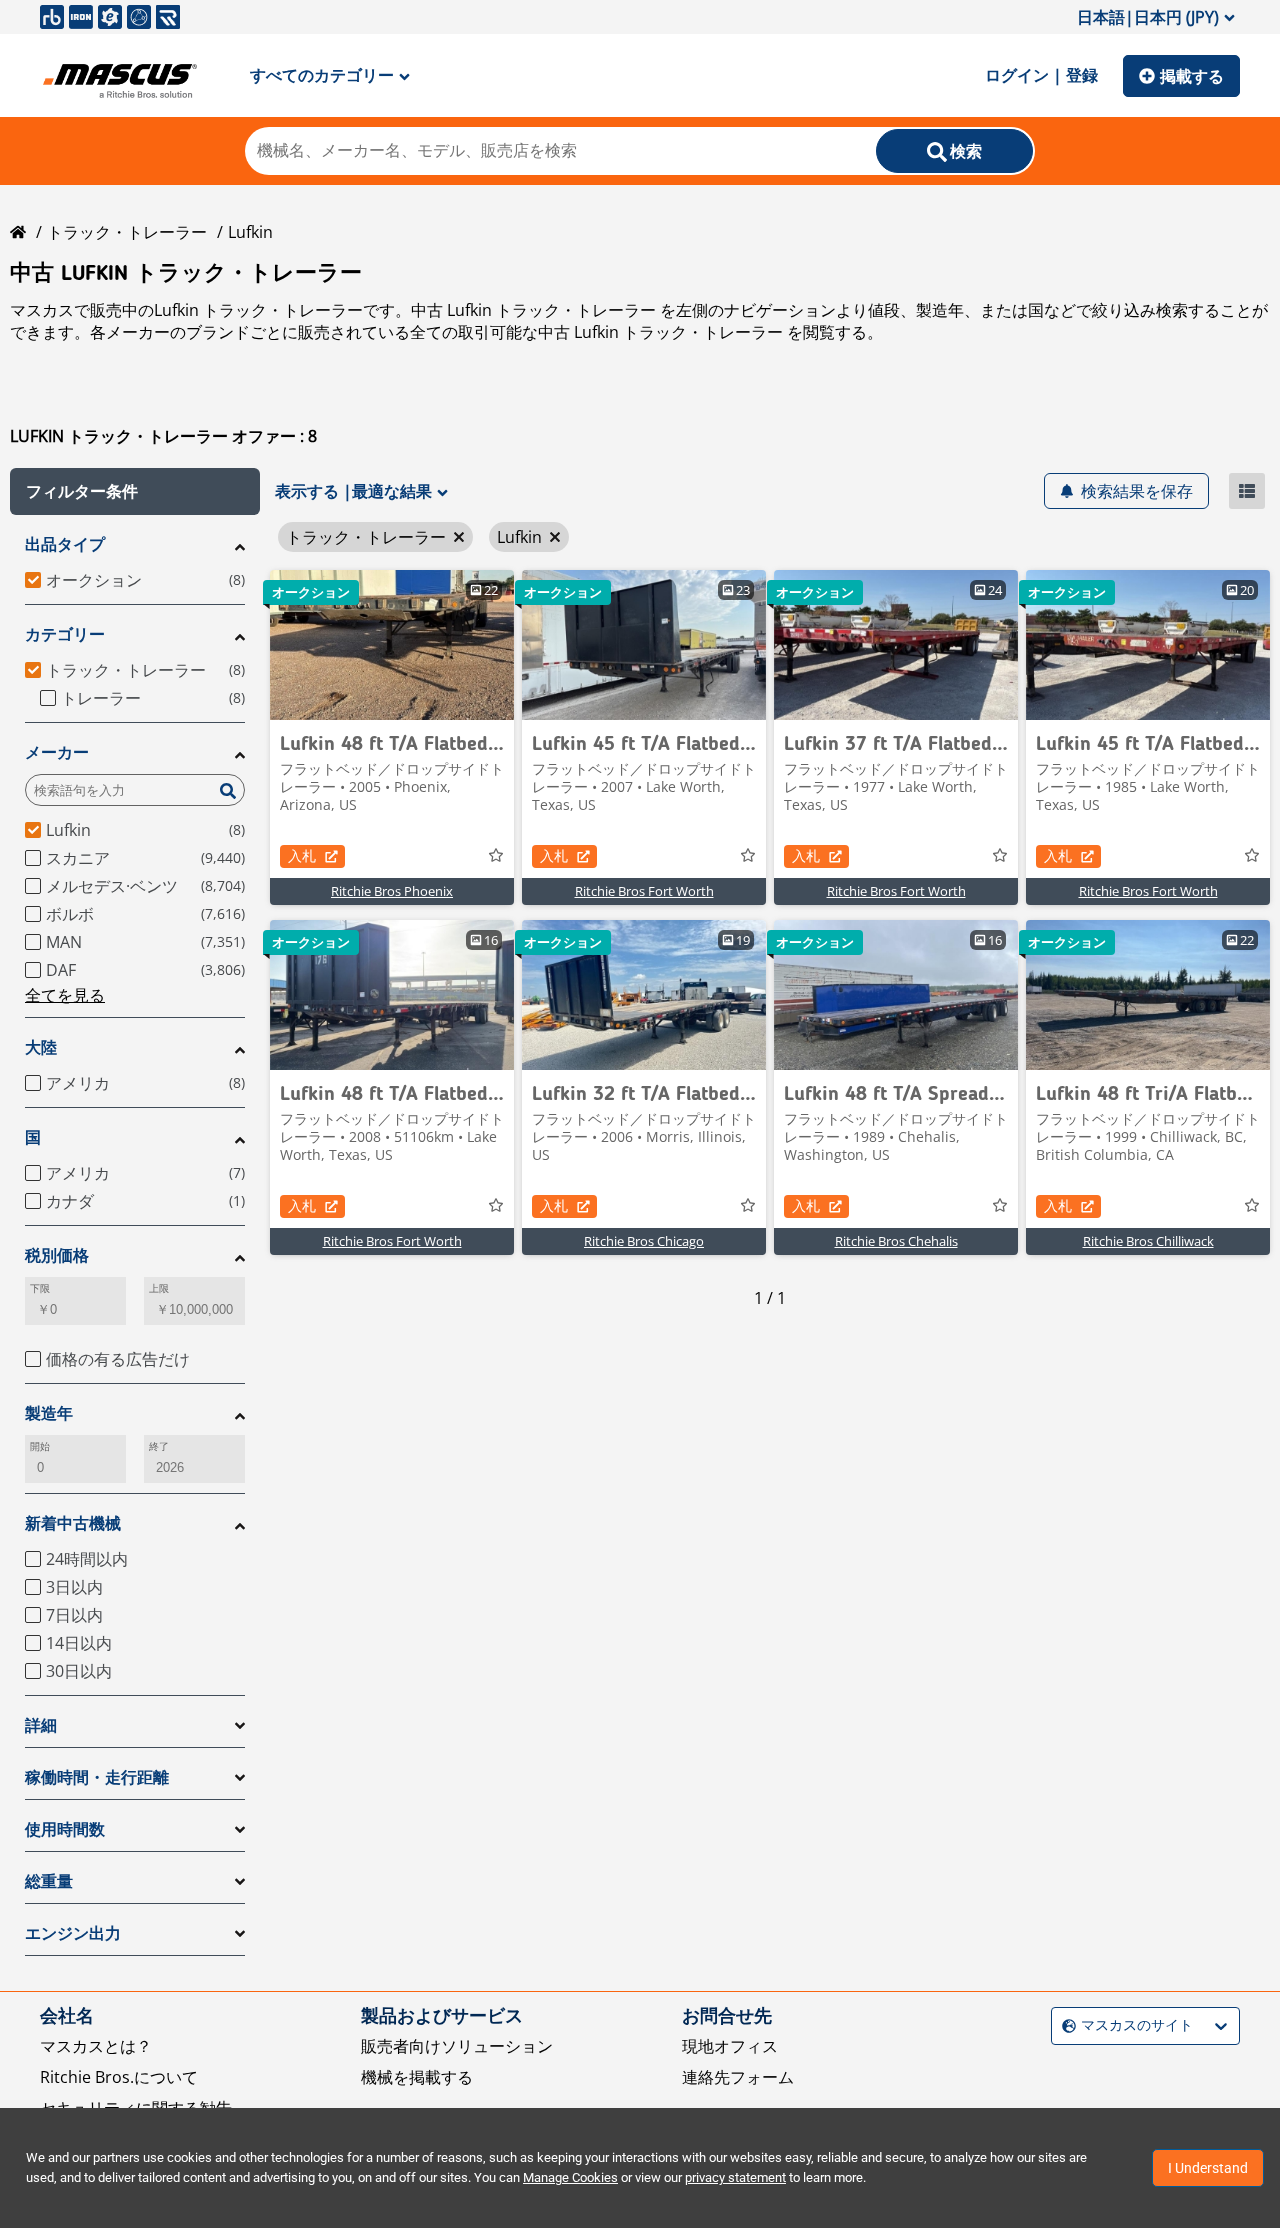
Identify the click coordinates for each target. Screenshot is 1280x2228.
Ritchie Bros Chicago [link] (644, 1241)
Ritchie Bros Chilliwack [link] (1148, 1241)
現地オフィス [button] (730, 2046)
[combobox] (1064, 2026)
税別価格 (57, 1255)
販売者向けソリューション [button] (457, 2046)
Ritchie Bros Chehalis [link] (896, 1241)
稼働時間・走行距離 (97, 1777)
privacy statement (735, 2177)
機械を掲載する (417, 2077)
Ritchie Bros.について (119, 2077)
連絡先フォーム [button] (738, 2077)
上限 (159, 1288)
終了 (159, 1446)
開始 (40, 1446)
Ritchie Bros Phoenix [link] (392, 891)
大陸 (41, 1047)
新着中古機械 (73, 1523)
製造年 (49, 1413)
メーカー (57, 752)
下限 (40, 1288)
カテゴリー (65, 634)
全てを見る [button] (65, 995)
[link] (392, 645)
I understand (1208, 2168)
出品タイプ (65, 544)
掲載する (1192, 76)
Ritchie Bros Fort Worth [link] (644, 891)
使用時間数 (65, 1829)
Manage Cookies (570, 2177)
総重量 (49, 1881)
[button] (135, 491)
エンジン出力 (73, 1933)
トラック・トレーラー (127, 232)
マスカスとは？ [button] (96, 2046)
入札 (302, 855)
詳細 (41, 1725)
